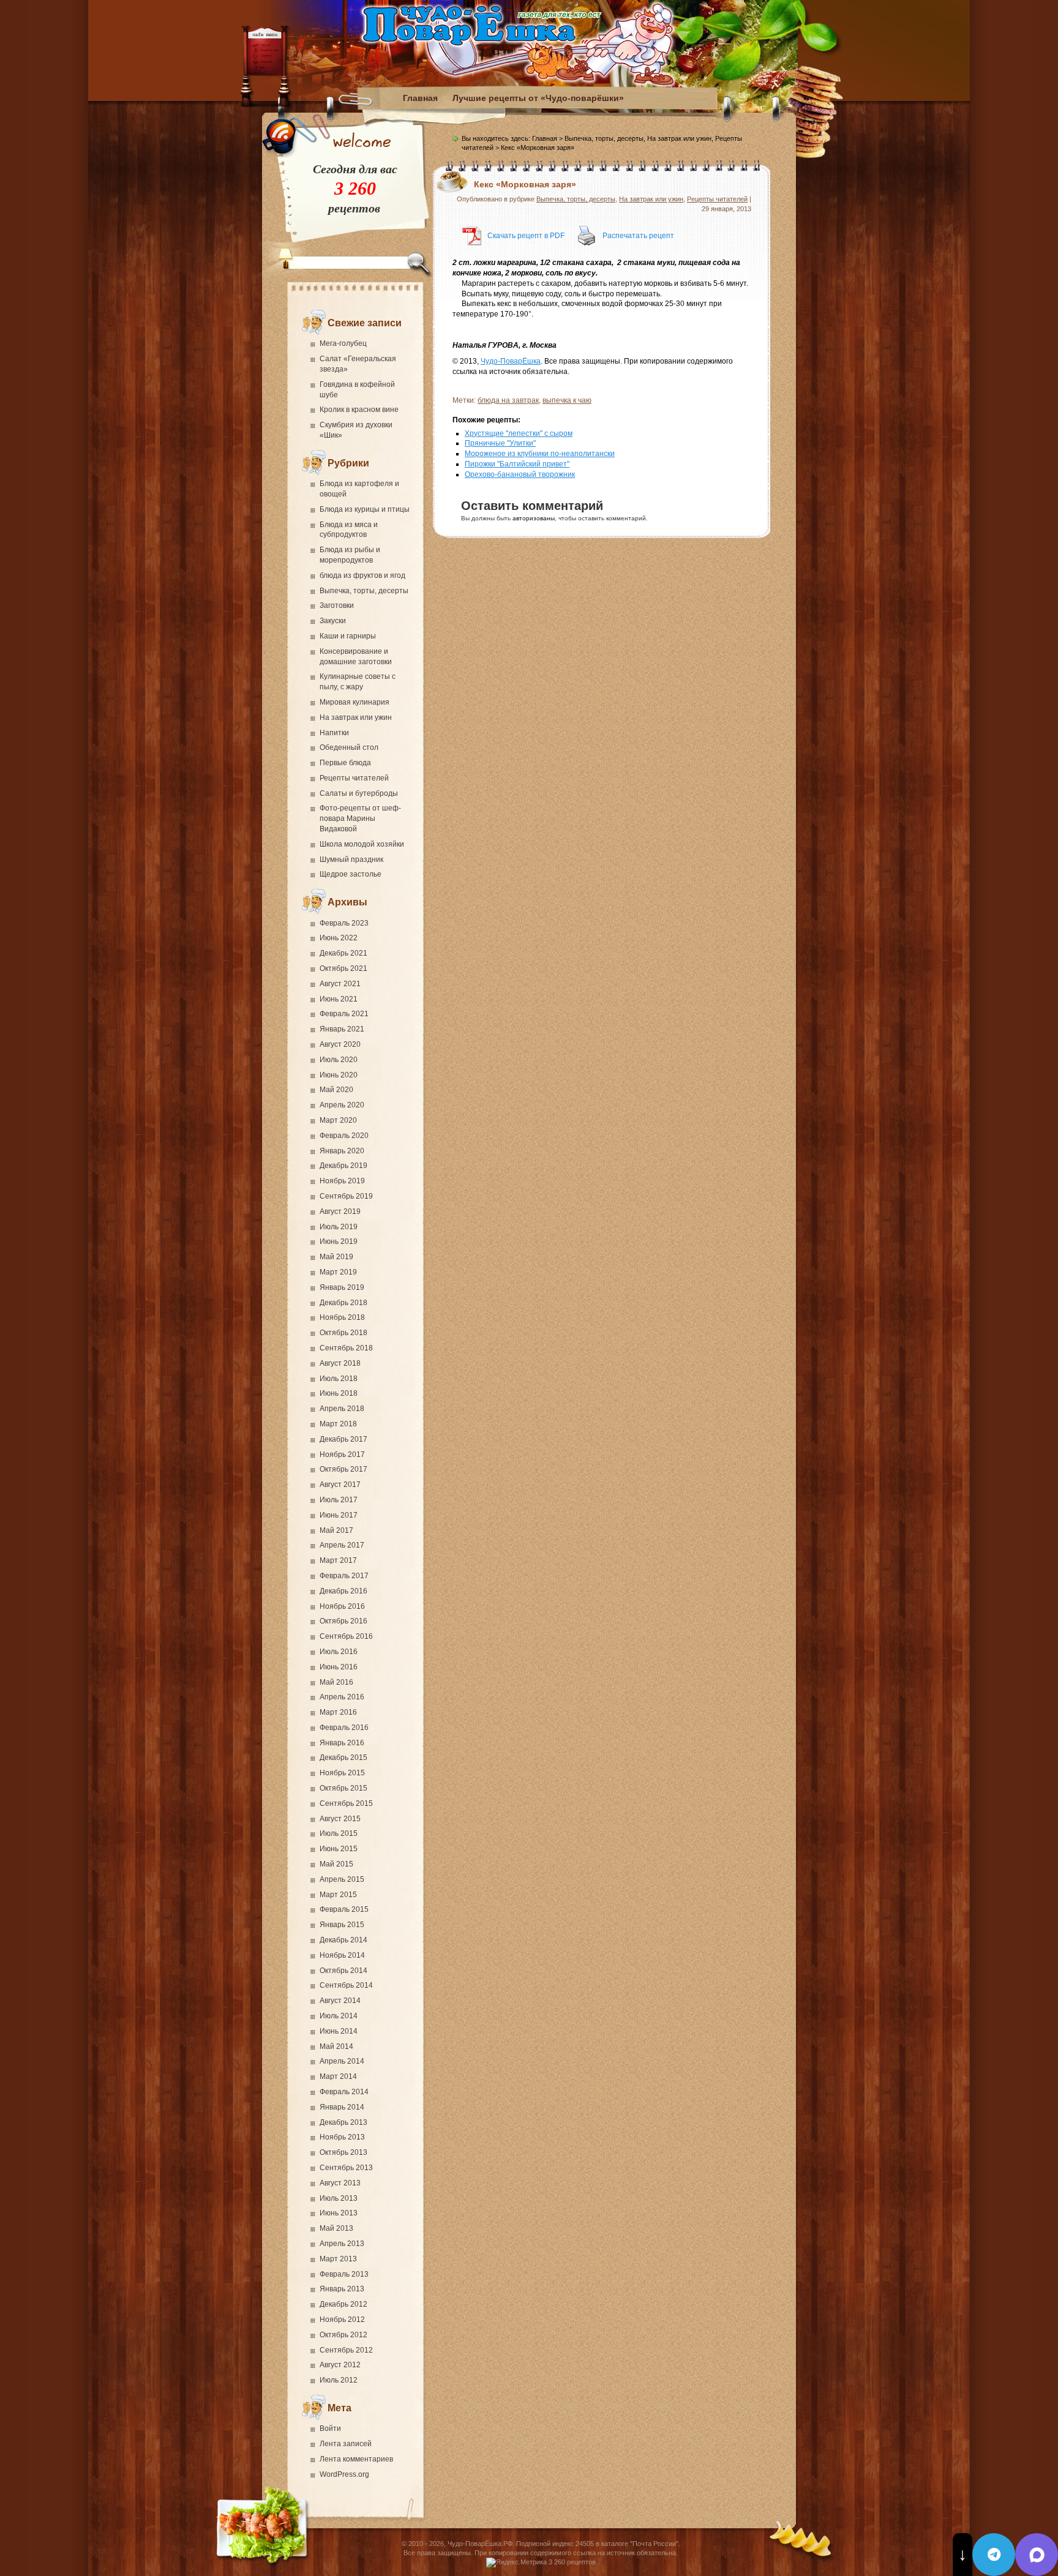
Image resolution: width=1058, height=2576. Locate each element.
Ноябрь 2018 (342, 1317)
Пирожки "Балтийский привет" (517, 464)
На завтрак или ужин (356, 717)
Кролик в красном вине (359, 410)
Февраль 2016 (344, 1728)
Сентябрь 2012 (346, 2350)
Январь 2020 (342, 1151)
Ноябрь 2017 (342, 1455)
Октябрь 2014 (343, 1971)
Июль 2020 (339, 1060)
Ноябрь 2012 (342, 2320)
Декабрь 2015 (343, 1758)
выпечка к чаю (567, 400)
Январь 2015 (342, 1925)
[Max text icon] (1037, 2555)
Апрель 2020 (342, 1105)
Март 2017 (338, 1560)
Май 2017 (336, 1530)
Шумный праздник (351, 859)
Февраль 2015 (344, 1909)
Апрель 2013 (342, 2244)
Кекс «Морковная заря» (525, 184)
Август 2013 (340, 2183)
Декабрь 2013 (343, 2122)
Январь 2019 (342, 1287)
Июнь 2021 (339, 999)
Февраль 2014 (344, 2092)
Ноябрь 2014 (342, 1955)
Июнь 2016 (339, 1667)
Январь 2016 (342, 1743)
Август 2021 (340, 984)
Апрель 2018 (342, 1409)
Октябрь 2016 (343, 1621)
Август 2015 (340, 1819)
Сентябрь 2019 (346, 1196)
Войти (330, 2428)
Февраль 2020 (344, 1136)
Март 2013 (338, 2259)
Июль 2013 (339, 2198)
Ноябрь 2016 (342, 1606)
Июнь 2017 (339, 1515)
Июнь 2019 (339, 1241)
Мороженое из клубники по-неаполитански (540, 454)
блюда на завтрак (508, 400)
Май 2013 (336, 2228)
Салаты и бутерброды (359, 793)
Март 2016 (338, 1712)
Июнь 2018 (339, 1393)
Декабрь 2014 (343, 1940)
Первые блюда (345, 763)
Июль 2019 (339, 1227)
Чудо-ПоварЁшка (511, 361)
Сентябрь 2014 (346, 1985)
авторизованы (534, 518)
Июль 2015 (339, 1833)
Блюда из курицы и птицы (365, 509)
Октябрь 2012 (343, 2335)
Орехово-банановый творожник (520, 474)
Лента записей (346, 2444)
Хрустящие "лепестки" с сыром (519, 433)
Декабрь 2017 (343, 1439)
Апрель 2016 (342, 1697)
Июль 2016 (339, 1652)
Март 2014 (338, 2076)
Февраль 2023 (344, 923)
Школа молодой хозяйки (362, 844)
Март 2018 (338, 1424)
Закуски (333, 621)
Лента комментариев (356, 2459)
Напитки (334, 733)
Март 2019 (338, 1272)
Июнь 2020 (339, 1075)
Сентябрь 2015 (346, 1803)
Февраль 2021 (344, 1014)
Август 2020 (340, 1044)
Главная (420, 98)
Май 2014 (336, 2046)
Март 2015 (338, 1895)
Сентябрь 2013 (346, 2168)
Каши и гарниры (348, 636)
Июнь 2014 (339, 2031)
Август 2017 (340, 1485)
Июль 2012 (339, 2380)
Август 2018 (340, 1363)
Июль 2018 (339, 1379)
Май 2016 (336, 1682)
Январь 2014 (342, 2107)
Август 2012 (340, 2365)
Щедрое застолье (351, 874)
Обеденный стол (349, 747)
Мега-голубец (343, 343)
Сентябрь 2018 (346, 1348)
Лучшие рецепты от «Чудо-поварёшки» (538, 98)
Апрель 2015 (342, 1879)
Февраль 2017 (344, 1576)
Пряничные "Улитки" (500, 443)
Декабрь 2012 (343, 2304)
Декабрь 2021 (343, 953)
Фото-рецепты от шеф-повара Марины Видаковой (360, 818)
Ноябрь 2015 (342, 1773)
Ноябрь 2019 (342, 1181)
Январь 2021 (342, 1029)
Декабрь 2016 (343, 1591)
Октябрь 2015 (343, 1788)
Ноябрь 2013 (342, 2137)
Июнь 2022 (339, 938)
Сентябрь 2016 (346, 1636)
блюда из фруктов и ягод (362, 575)
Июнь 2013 (339, 2213)
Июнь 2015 (339, 1849)
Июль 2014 (339, 2016)
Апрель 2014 (342, 2061)
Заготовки (337, 605)
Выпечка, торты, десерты (364, 591)
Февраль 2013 (344, 2274)
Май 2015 (336, 1864)
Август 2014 (340, 2001)
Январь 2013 (342, 2289)
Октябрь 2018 (343, 1333)
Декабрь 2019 (343, 1166)
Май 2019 (336, 1257)
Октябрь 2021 (343, 968)
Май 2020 (336, 1090)
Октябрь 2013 (343, 2152)
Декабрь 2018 (343, 1303)
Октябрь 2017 (343, 1469)
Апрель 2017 (342, 1545)
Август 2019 (340, 1211)
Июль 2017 (339, 1500)
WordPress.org (344, 2474)
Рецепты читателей (354, 778)
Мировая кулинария (355, 702)
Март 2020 (338, 1120)
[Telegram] (994, 2555)
